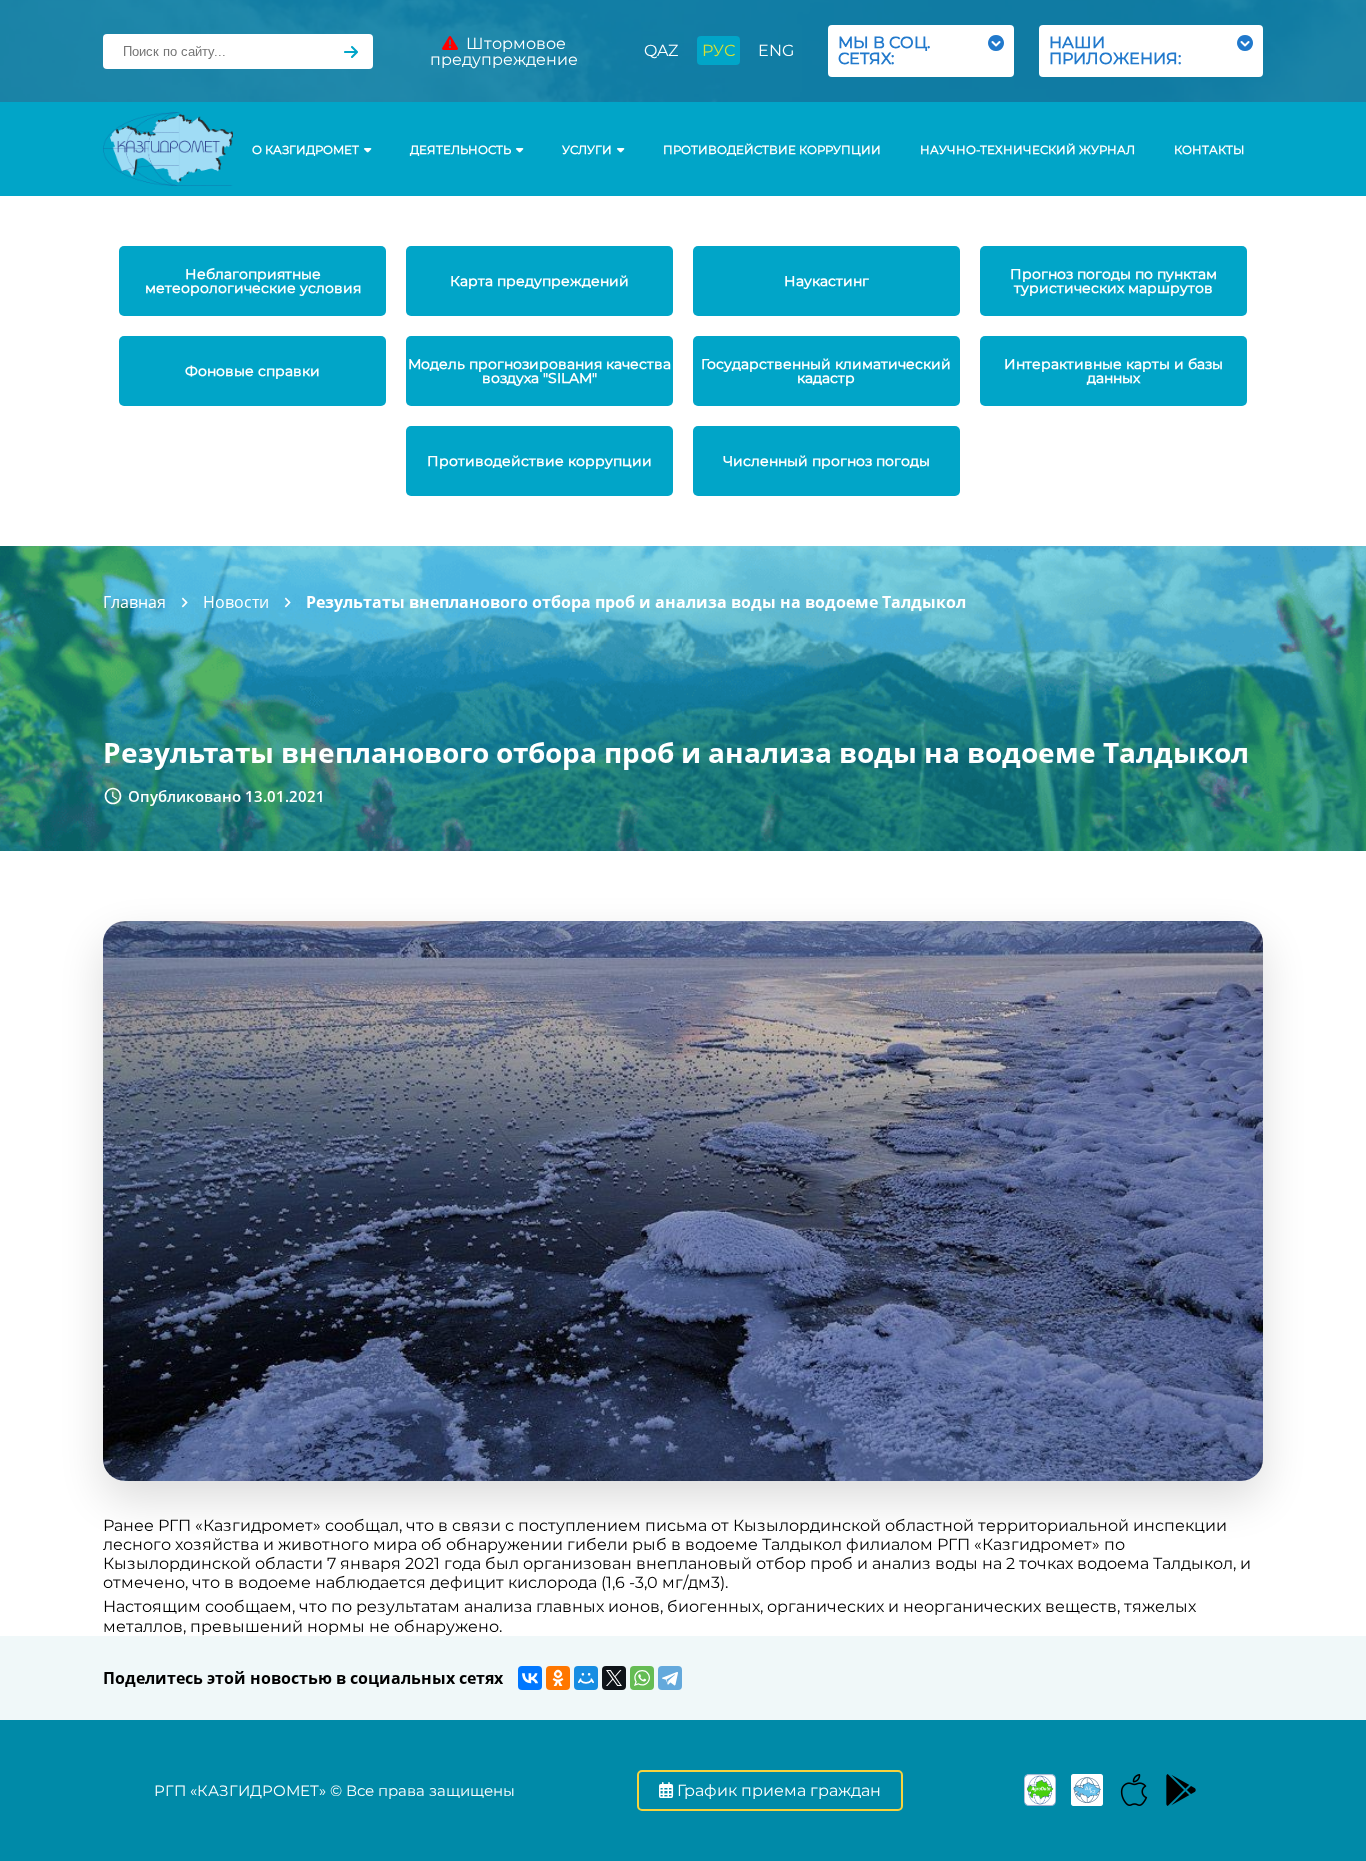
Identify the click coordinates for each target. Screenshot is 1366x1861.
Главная (134, 602)
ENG (776, 50)
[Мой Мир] (586, 1678)
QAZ (661, 50)
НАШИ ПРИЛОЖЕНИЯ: (1119, 50)
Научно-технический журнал (1027, 150)
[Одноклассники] (558, 1678)
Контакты (1209, 150)
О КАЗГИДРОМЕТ (305, 150)
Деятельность (460, 150)
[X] (614, 1678)
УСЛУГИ (587, 150)
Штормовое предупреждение (504, 51)
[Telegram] (670, 1678)
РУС (718, 50)
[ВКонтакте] (530, 1678)
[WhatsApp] (642, 1678)
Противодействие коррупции (772, 150)
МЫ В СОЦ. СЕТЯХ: (884, 50)
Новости (236, 602)
